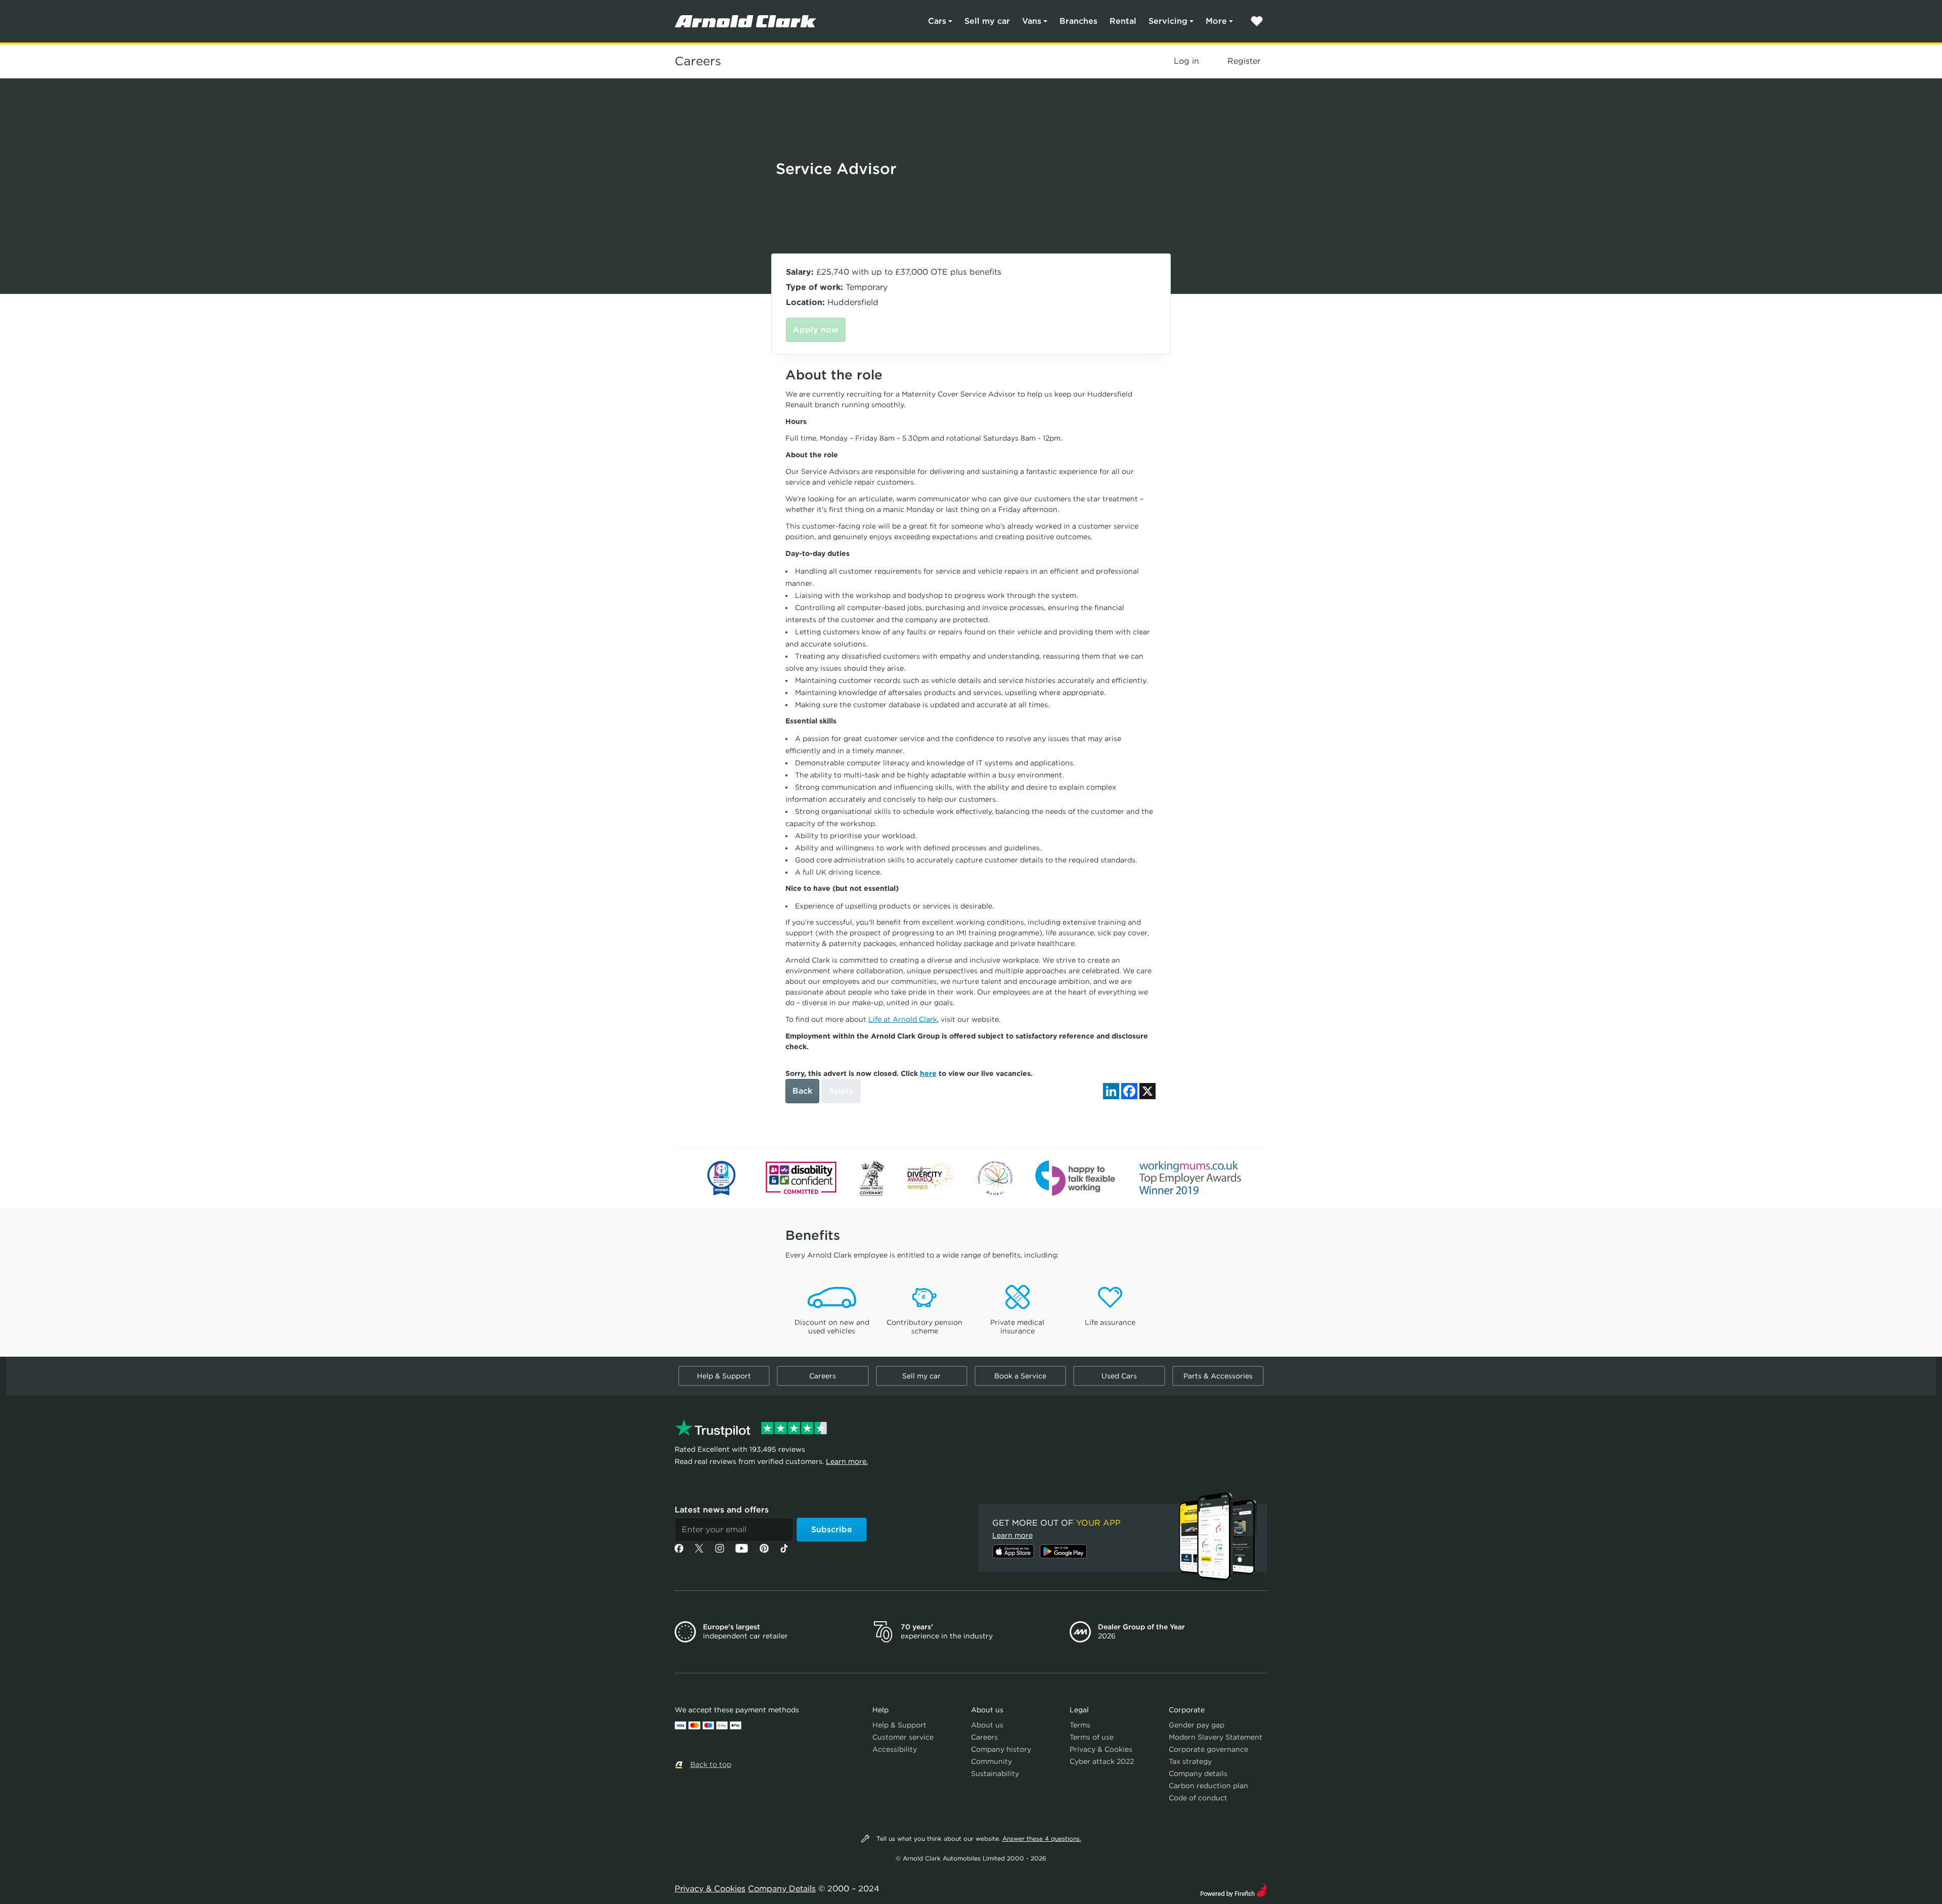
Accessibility (895, 1749)
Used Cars (1119, 1376)
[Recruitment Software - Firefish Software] (1234, 1889)
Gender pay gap (1197, 1725)
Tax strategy (1190, 1761)
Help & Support (724, 1376)
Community (991, 1761)
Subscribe (832, 1529)
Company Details (782, 1889)
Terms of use (1092, 1737)
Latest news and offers (722, 1510)
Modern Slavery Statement (1216, 1737)
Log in (1186, 61)
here (928, 1073)
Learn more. (847, 1461)
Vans (1032, 21)
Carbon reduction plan (1208, 1786)
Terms (1080, 1725)
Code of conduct (1198, 1798)
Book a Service (1020, 1376)
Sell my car (987, 21)
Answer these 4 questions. (1042, 1838)
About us (987, 1725)
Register (1244, 61)
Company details (1198, 1773)
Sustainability (995, 1773)
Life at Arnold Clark (903, 1019)
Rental (1123, 21)
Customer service (903, 1737)
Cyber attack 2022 (1102, 1761)
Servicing (1168, 21)
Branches (1078, 21)
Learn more (1012, 1535)
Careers (698, 61)
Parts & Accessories (1218, 1376)
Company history (1001, 1749)
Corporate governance (1208, 1749)
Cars (937, 21)
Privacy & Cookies (1101, 1749)
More (1216, 21)
